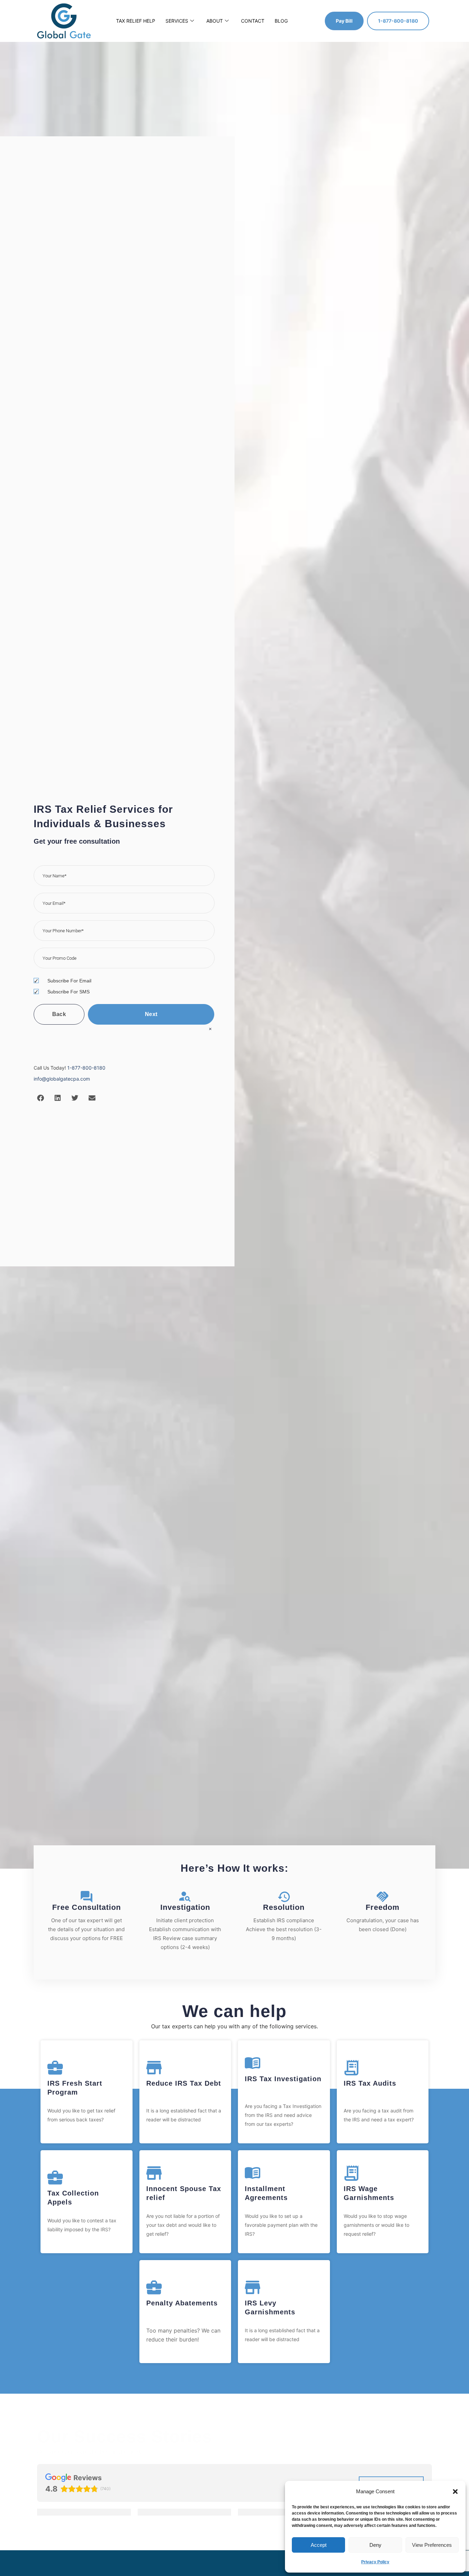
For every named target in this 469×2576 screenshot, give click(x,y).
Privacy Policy (375, 2562)
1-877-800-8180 (86, 1068)
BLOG (281, 21)
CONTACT (253, 21)
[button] (455, 2492)
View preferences (432, 2545)
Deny (375, 2545)
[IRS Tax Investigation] (253, 2063)
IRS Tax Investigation (283, 2079)
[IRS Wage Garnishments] (351, 2173)
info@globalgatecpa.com (62, 1079)
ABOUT (215, 21)
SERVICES (177, 21)
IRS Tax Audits (370, 2083)
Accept (319, 2545)
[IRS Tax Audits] (351, 2068)
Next (151, 1014)
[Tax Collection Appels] (55, 2178)
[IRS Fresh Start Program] (55, 2068)
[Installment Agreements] (253, 2173)
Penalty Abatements (182, 2303)
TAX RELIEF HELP (136, 21)
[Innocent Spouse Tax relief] (154, 2173)
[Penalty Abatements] (154, 2287)
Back (59, 1014)
